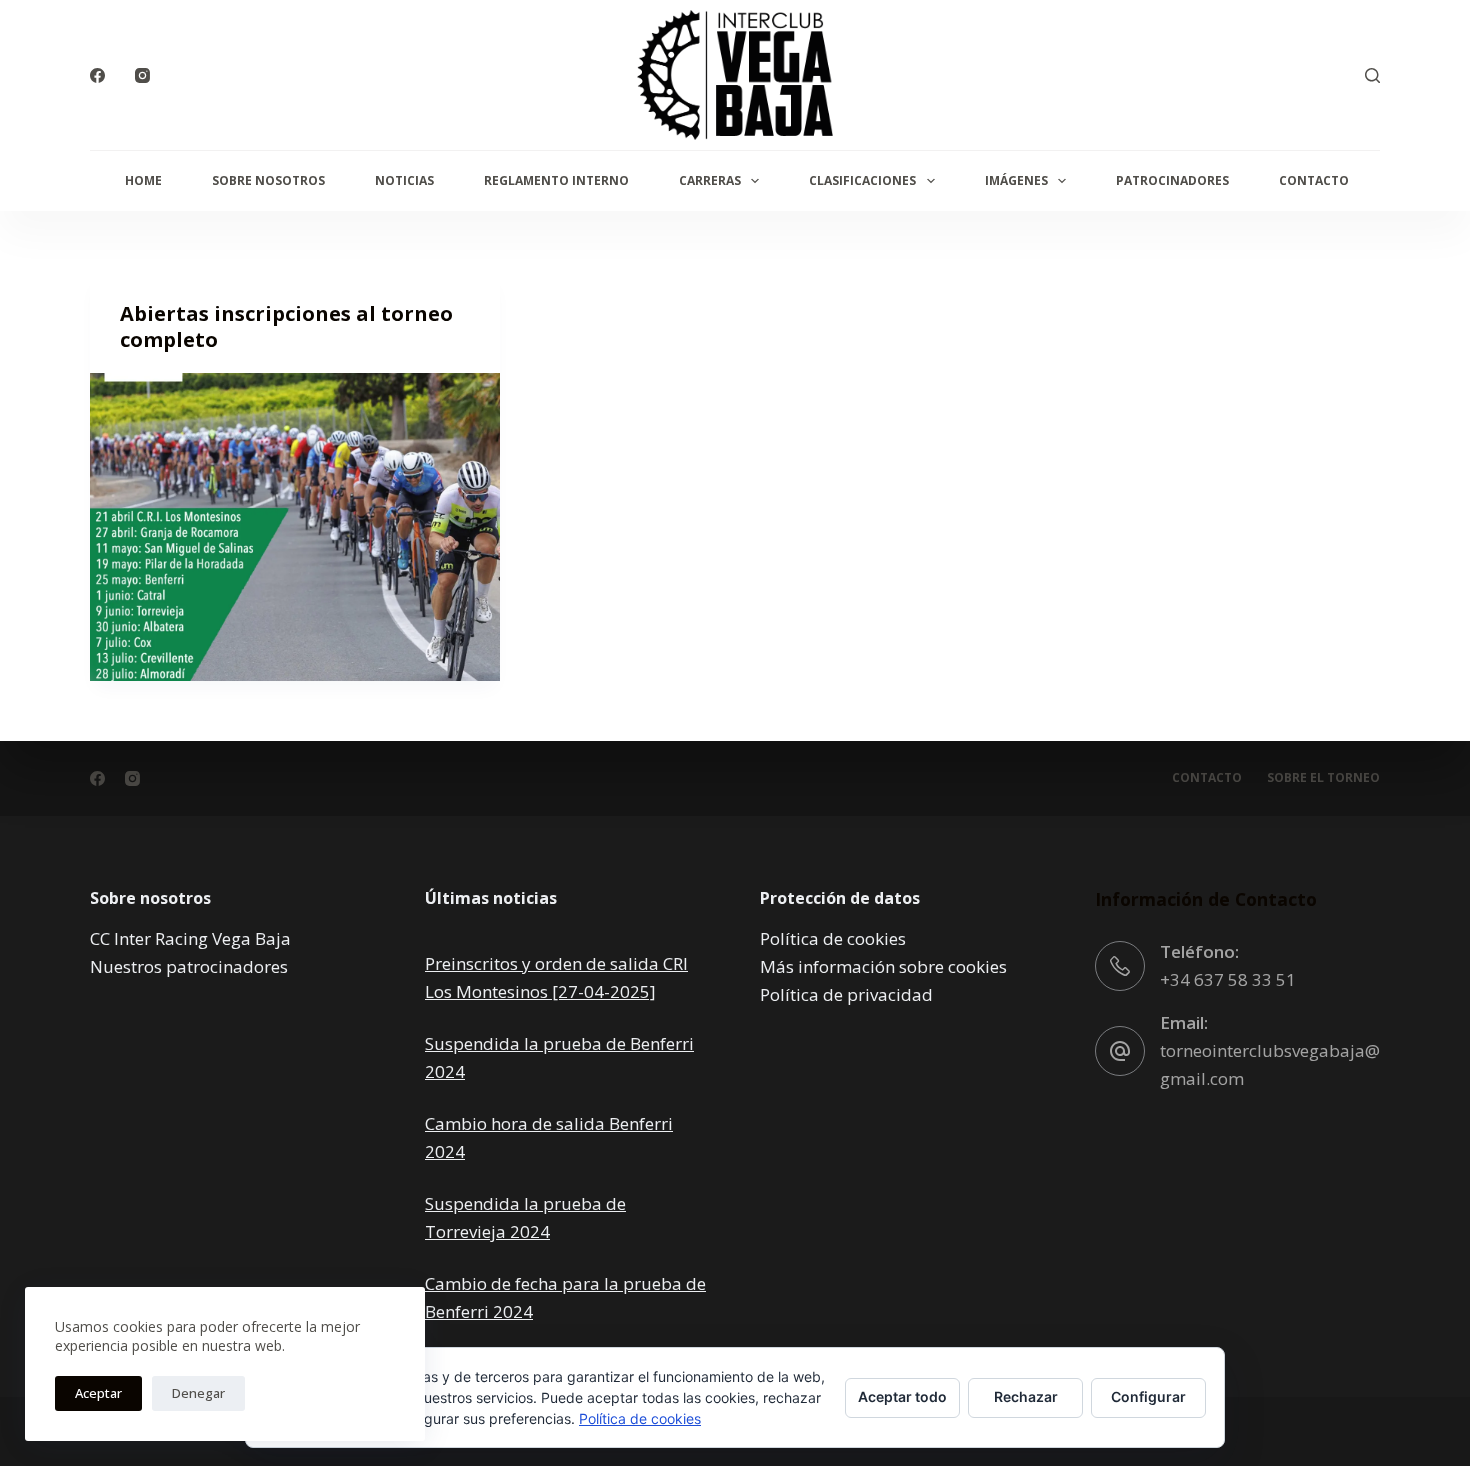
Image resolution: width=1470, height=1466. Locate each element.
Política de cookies (833, 938)
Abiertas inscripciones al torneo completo (286, 326)
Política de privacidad (846, 994)
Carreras (710, 180)
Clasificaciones (862, 180)
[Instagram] (142, 75)
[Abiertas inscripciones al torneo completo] (295, 527)
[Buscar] (1372, 75)
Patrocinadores (1172, 180)
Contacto (1314, 180)
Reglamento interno (556, 180)
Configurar (1148, 1396)
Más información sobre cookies (883, 966)
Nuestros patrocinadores (189, 966)
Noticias (404, 180)
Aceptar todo (902, 1396)
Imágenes (1016, 180)
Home (143, 180)
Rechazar (1026, 1396)
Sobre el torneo (1323, 778)
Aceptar (98, 1393)
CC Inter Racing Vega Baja (190, 938)
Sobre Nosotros (268, 180)
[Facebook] (97, 75)
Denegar (198, 1393)
